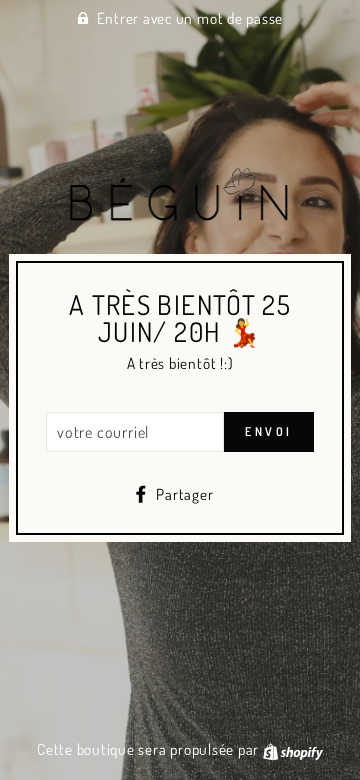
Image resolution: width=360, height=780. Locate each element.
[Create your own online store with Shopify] (293, 749)
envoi (269, 431)
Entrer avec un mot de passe (190, 18)
